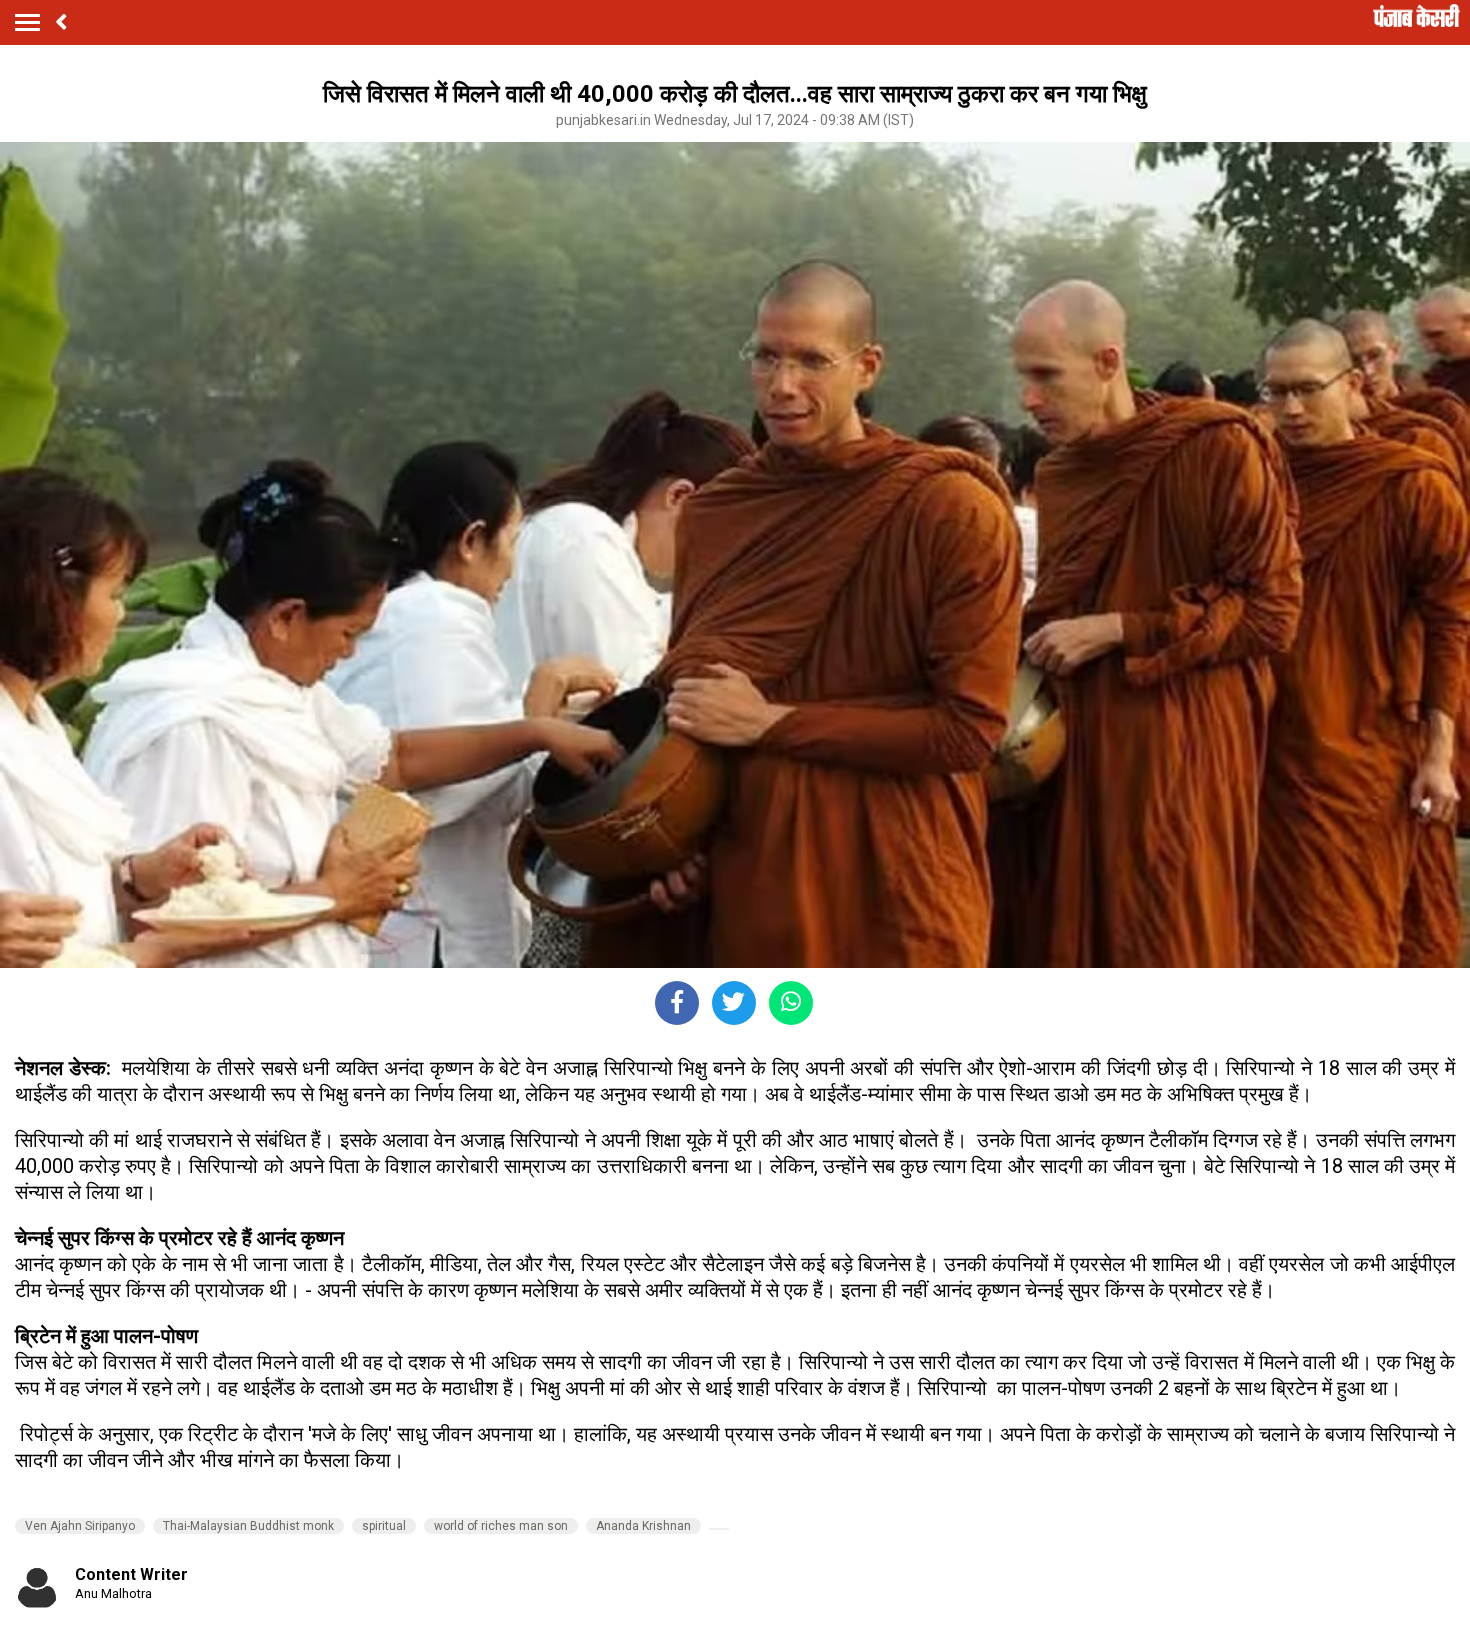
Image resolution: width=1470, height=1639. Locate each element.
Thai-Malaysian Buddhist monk (248, 1526)
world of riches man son (501, 1526)
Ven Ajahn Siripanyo (80, 1526)
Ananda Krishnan (643, 1526)
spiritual (384, 1526)
